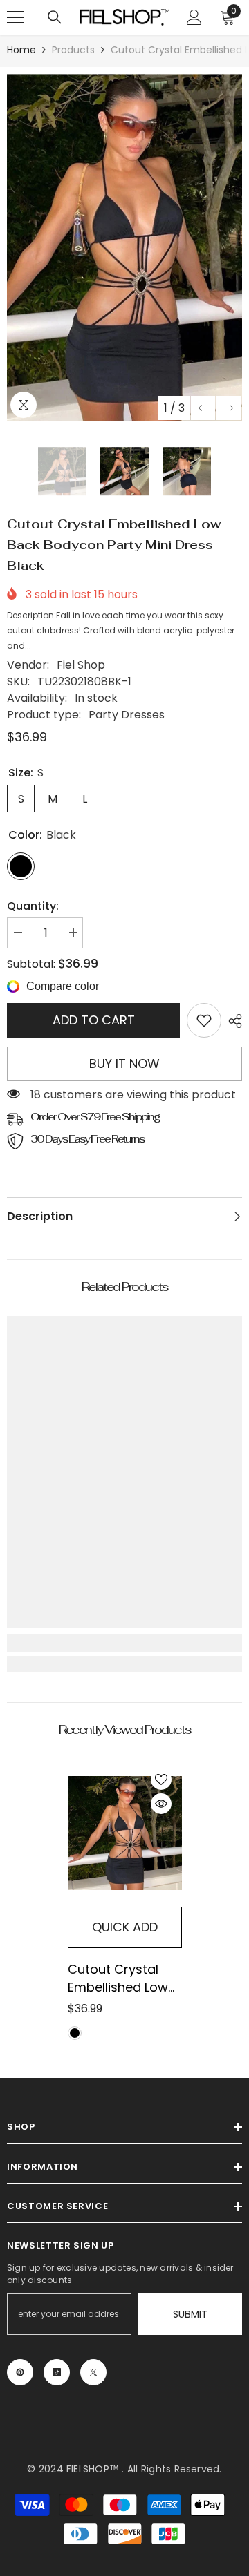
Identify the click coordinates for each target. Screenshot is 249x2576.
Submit (190, 2314)
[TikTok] (57, 2372)
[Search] (55, 17)
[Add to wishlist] (161, 1780)
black (75, 2033)
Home (21, 50)
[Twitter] (93, 2372)
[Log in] (194, 17)
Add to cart (94, 1020)
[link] (204, 1020)
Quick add (125, 1927)
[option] (124, 248)
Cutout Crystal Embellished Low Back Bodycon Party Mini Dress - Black (121, 1978)
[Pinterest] (20, 2372)
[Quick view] (161, 1804)
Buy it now (124, 1063)
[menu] (15, 17)
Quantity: (33, 906)
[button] (203, 408)
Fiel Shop (81, 665)
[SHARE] (232, 1021)
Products (73, 50)
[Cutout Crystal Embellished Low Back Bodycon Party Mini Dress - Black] (125, 1833)
